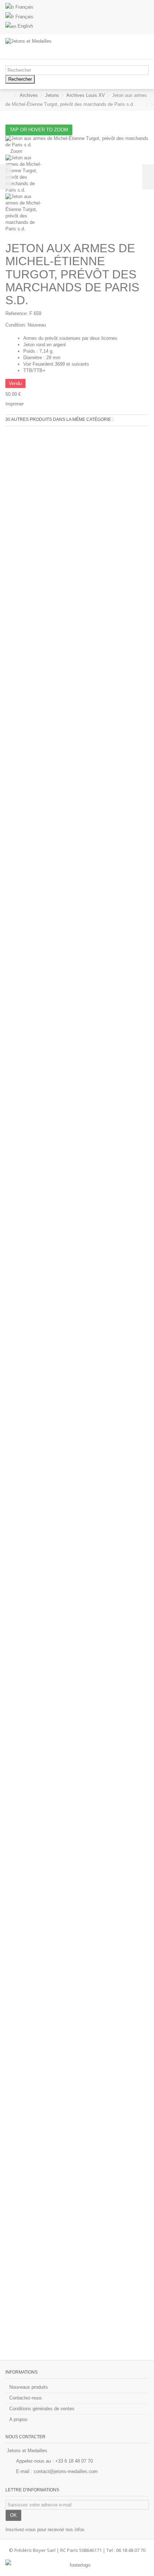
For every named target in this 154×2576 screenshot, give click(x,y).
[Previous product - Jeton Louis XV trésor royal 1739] (142, 104)
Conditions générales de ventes (42, 2409)
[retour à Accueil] (8, 96)
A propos (18, 2419)
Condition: (16, 325)
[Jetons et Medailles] (54, 47)
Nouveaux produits (29, 2387)
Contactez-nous (26, 2398)
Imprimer (15, 404)
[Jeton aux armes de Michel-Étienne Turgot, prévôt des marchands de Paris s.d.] (77, 174)
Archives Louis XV (86, 95)
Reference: (17, 313)
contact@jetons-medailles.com (66, 2471)
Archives (29, 95)
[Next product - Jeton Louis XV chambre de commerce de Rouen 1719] (147, 104)
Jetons (52, 95)
